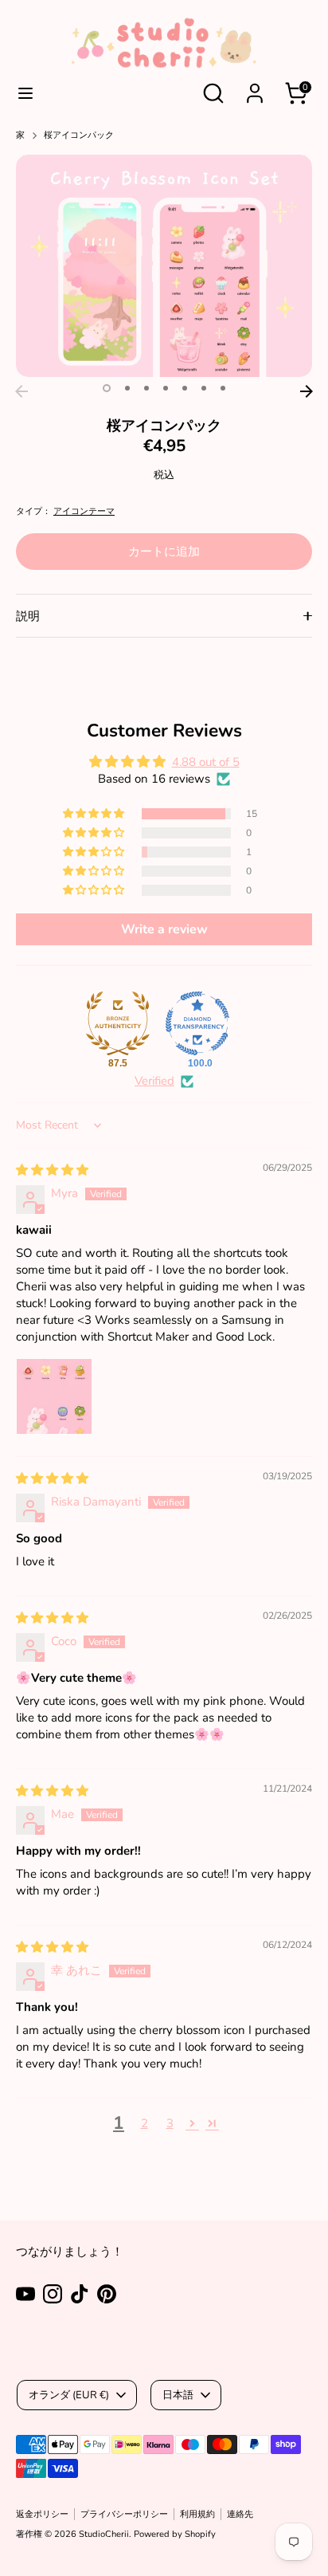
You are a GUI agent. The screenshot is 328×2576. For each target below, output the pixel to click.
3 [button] (146, 388)
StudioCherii (104, 2534)
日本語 (178, 2395)
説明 (28, 616)
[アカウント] (255, 84)
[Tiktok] (80, 2294)
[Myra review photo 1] (54, 1396)
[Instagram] (53, 2294)
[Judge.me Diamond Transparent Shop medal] (197, 1023)
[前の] (21, 391)
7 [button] (223, 388)
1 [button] (107, 388)
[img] (52, 1170)
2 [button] (127, 388)
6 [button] (204, 388)
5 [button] (185, 388)
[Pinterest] (107, 2294)
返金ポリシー (42, 2514)
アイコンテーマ (84, 511)
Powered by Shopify (175, 2534)
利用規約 (197, 2514)
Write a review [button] (164, 929)
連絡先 (240, 2514)
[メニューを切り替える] (25, 93)
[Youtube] (25, 2294)
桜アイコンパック (79, 135)
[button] (95, 814)
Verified (154, 1081)
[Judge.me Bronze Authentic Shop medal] (118, 1023)
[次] (307, 391)
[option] (164, 266)
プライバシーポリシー (124, 2514)
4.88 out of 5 (206, 762)
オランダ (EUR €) (69, 2395)
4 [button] (166, 388)
